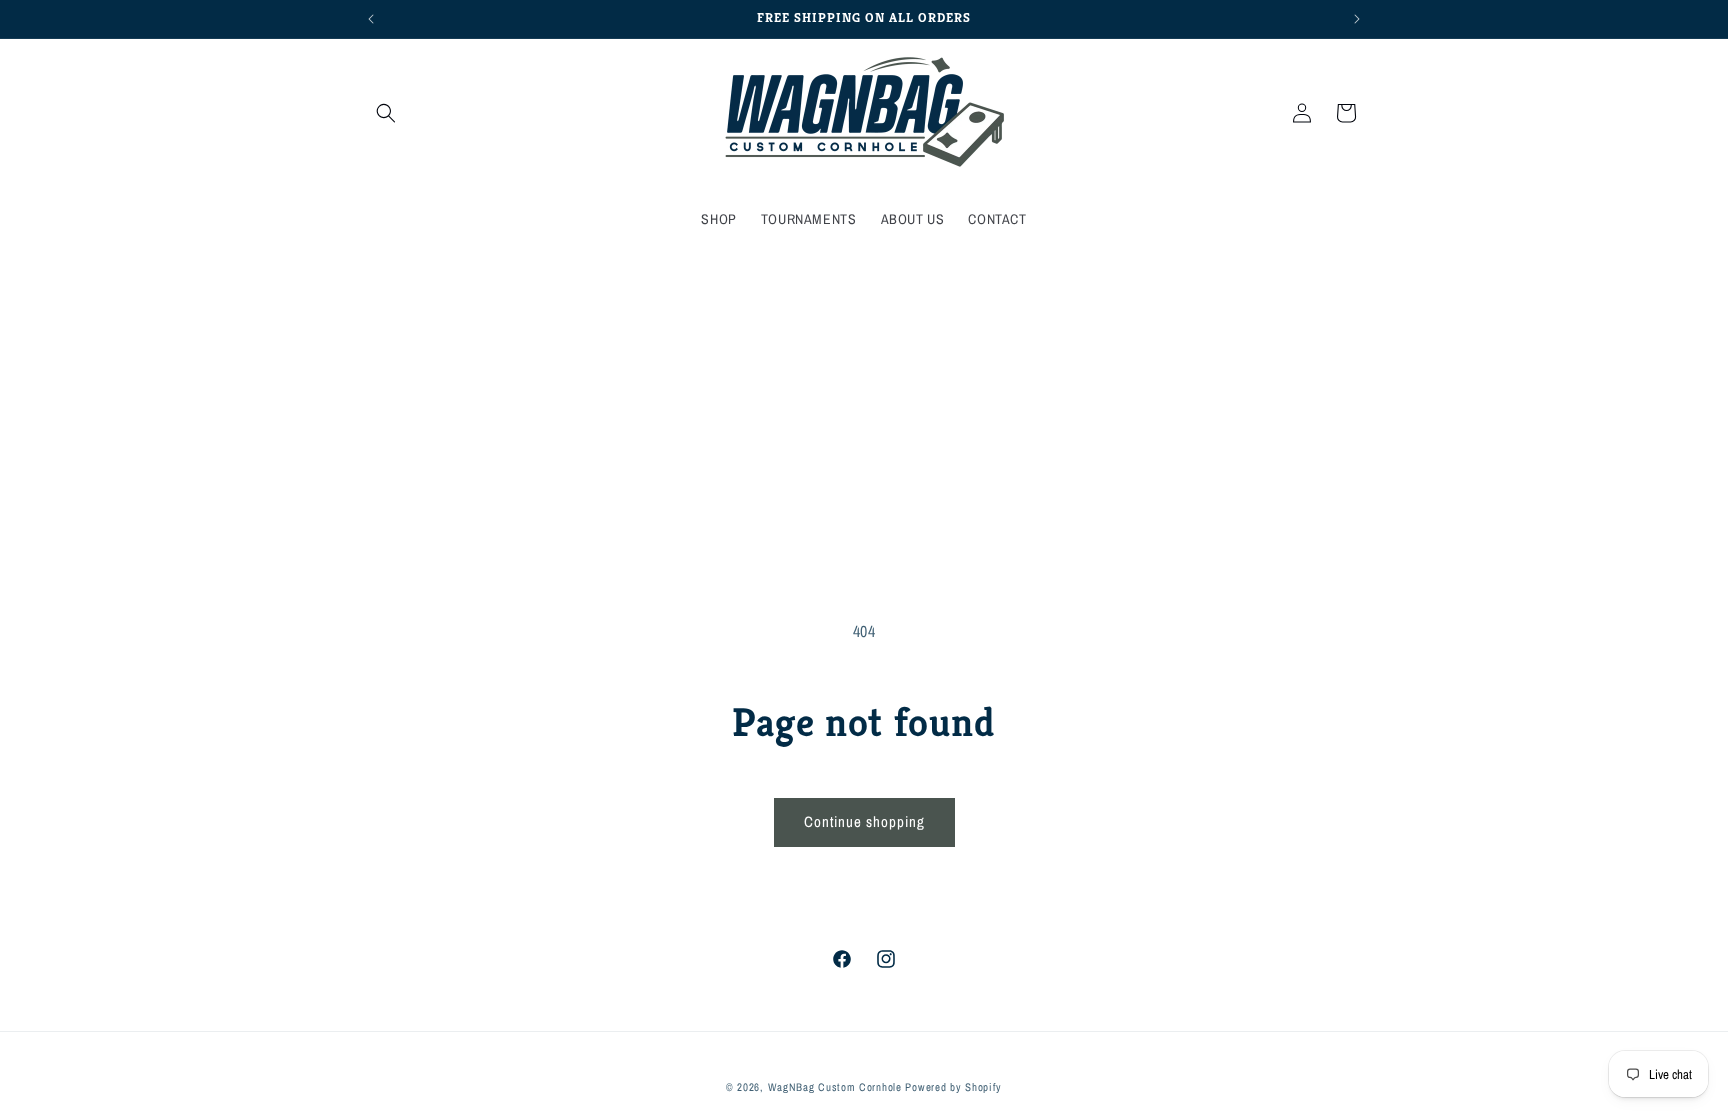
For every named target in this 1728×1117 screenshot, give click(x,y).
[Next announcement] (1357, 19)
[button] (386, 113)
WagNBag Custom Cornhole (835, 1087)
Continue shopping (864, 821)
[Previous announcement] (371, 19)
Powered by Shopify (953, 1087)
